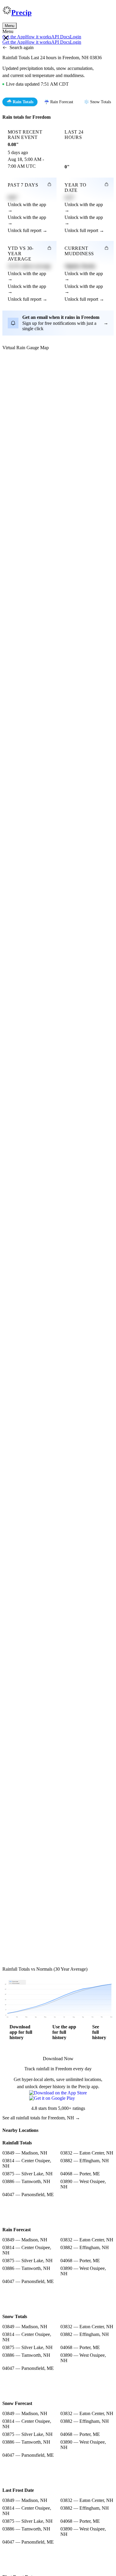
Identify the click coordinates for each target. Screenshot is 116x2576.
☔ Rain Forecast (59, 102)
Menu (10, 26)
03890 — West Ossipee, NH (83, 2184)
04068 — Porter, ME (80, 2174)
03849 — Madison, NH (25, 2153)
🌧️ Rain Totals (20, 102)
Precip (21, 12)
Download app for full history (21, 2032)
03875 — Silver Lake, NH (28, 2174)
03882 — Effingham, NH (85, 2161)
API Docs (61, 37)
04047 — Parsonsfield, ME (28, 2195)
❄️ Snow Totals (97, 102)
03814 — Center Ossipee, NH (27, 2163)
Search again (22, 47)
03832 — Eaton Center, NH (87, 2153)
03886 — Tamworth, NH (26, 2181)
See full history (99, 2032)
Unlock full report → (28, 230)
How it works (38, 37)
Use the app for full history (64, 2032)
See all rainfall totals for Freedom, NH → (41, 2118)
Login (76, 37)
